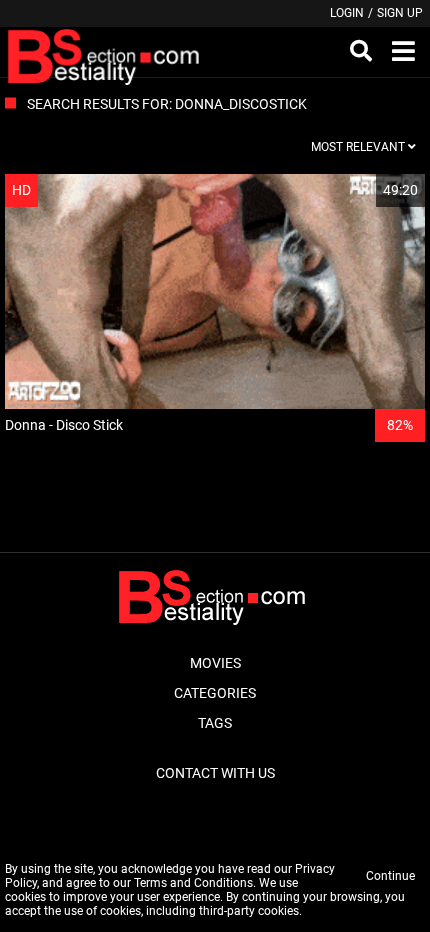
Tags (215, 723)
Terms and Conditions (193, 883)
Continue (390, 876)
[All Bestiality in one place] (106, 52)
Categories (215, 693)
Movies (215, 663)
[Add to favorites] (362, 190)
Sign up (400, 13)
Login (347, 13)
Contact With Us (215, 773)
